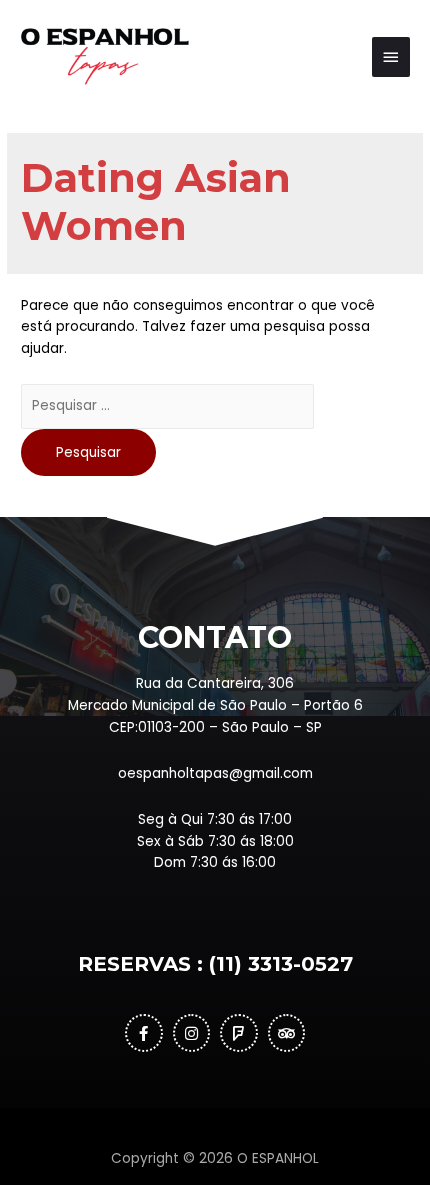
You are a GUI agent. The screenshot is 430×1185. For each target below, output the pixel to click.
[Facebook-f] (144, 1033)
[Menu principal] (391, 57)
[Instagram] (192, 1033)
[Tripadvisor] (287, 1033)
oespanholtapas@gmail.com (215, 773)
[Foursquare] (239, 1033)
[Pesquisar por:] (167, 405)
